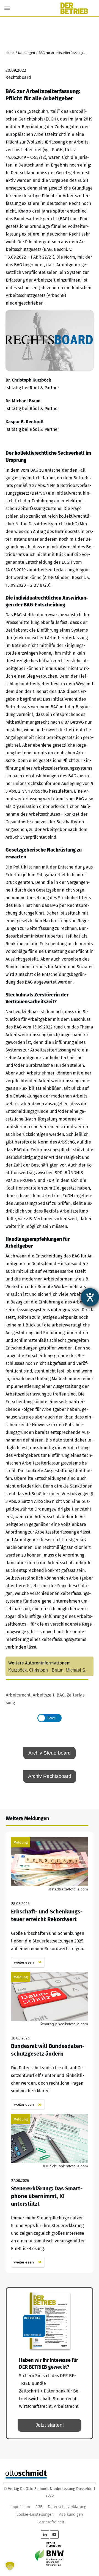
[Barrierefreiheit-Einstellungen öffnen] (90, 1297)
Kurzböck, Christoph (29, 1670)
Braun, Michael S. (69, 1670)
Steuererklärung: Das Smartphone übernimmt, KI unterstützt (50, 2191)
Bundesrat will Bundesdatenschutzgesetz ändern (50, 2041)
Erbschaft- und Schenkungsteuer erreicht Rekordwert (50, 1902)
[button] (10, 2566)
